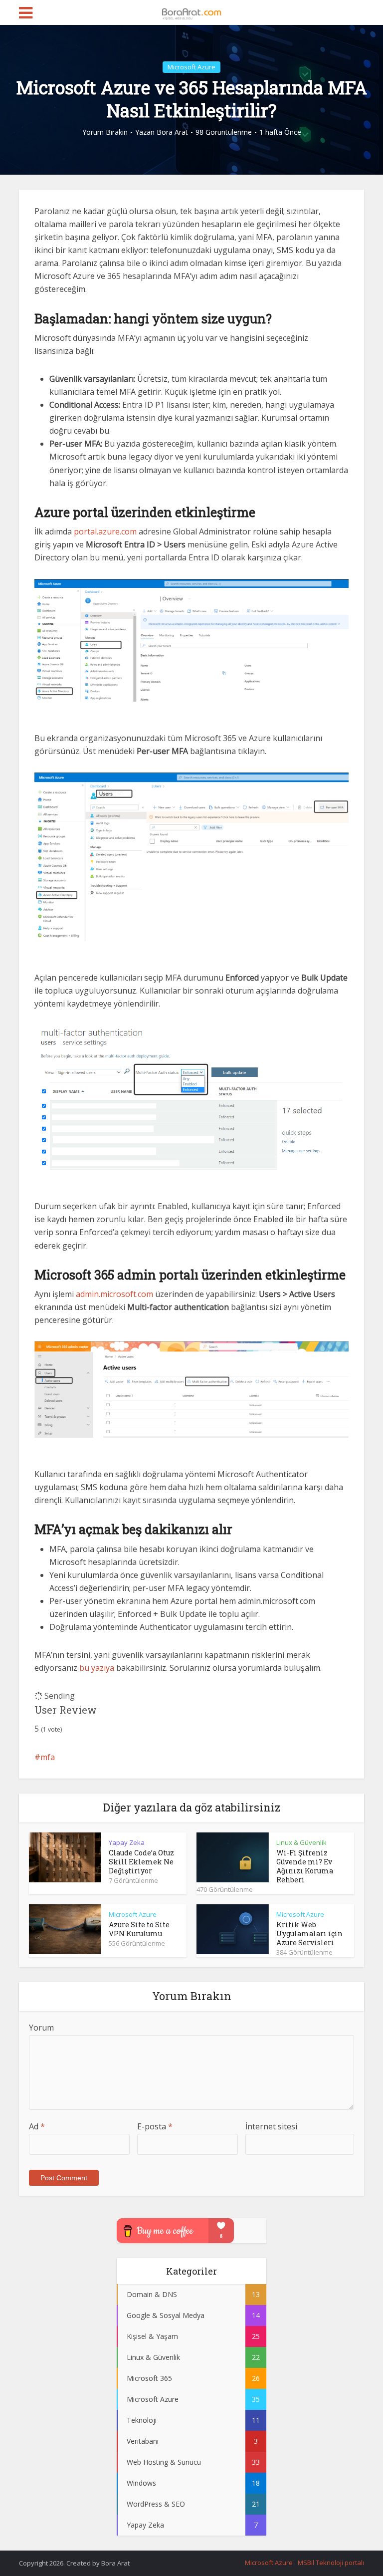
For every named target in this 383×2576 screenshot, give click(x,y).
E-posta (155, 2126)
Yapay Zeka (127, 1842)
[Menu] (26, 13)
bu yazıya (97, 1668)
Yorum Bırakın (105, 132)
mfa (48, 1757)
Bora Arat (172, 132)
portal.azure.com (105, 531)
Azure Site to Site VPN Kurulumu (139, 1929)
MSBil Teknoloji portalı (331, 2563)
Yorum (41, 2028)
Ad (37, 2126)
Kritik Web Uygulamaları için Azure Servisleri (309, 1933)
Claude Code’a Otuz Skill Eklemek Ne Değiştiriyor (141, 1862)
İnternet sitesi (271, 2126)
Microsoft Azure (191, 67)
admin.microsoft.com (114, 1294)
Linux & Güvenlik (301, 1842)
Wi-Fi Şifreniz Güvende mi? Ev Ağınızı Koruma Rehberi (305, 1866)
